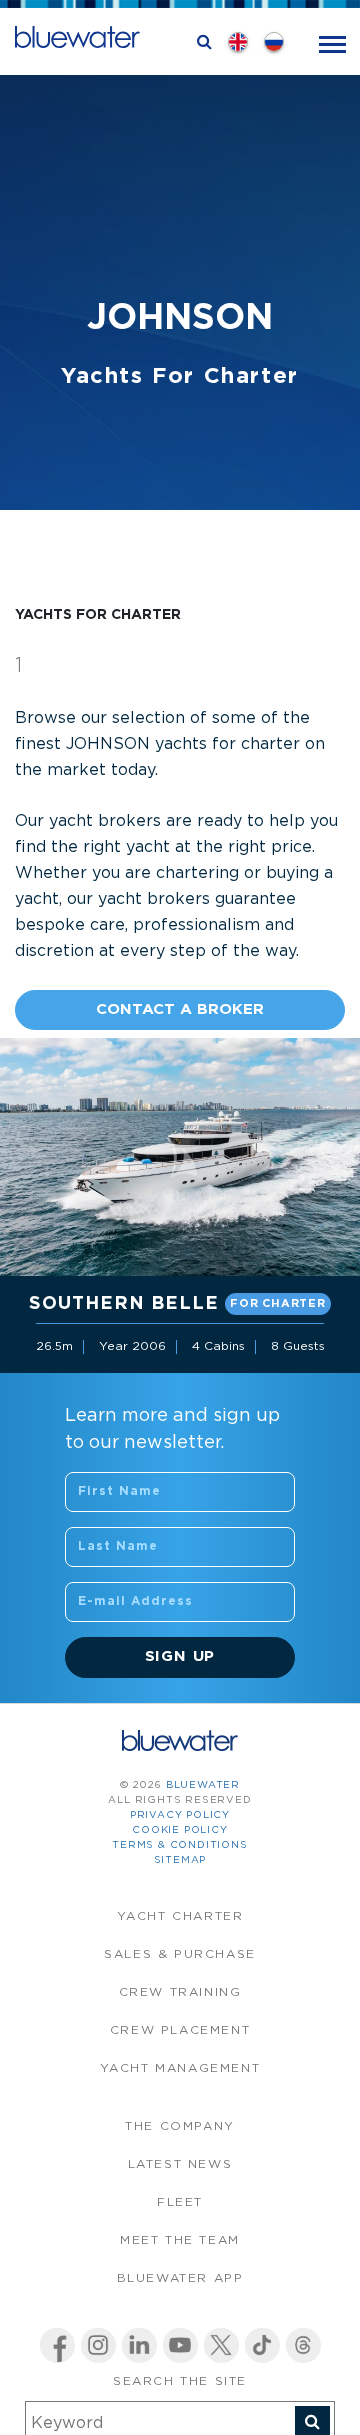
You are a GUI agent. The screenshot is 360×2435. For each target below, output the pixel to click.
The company (180, 2126)
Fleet (180, 2202)
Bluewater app (180, 2278)
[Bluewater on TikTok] (262, 2345)
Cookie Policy (179, 1830)
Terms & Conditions (179, 1845)
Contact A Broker (180, 1009)
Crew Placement (180, 2030)
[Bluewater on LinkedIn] (139, 2345)
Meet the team (180, 2240)
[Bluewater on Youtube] (180, 2345)
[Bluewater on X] (221, 2345)
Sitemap (180, 1860)
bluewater (203, 1785)
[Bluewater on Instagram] (98, 2345)
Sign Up (180, 1656)
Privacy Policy (180, 1815)
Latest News (180, 2164)
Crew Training (180, 1992)
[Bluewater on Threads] (303, 2345)
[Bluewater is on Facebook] (57, 2345)
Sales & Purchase (180, 1954)
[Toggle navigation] (332, 42)
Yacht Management (180, 2068)
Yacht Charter (180, 1916)
